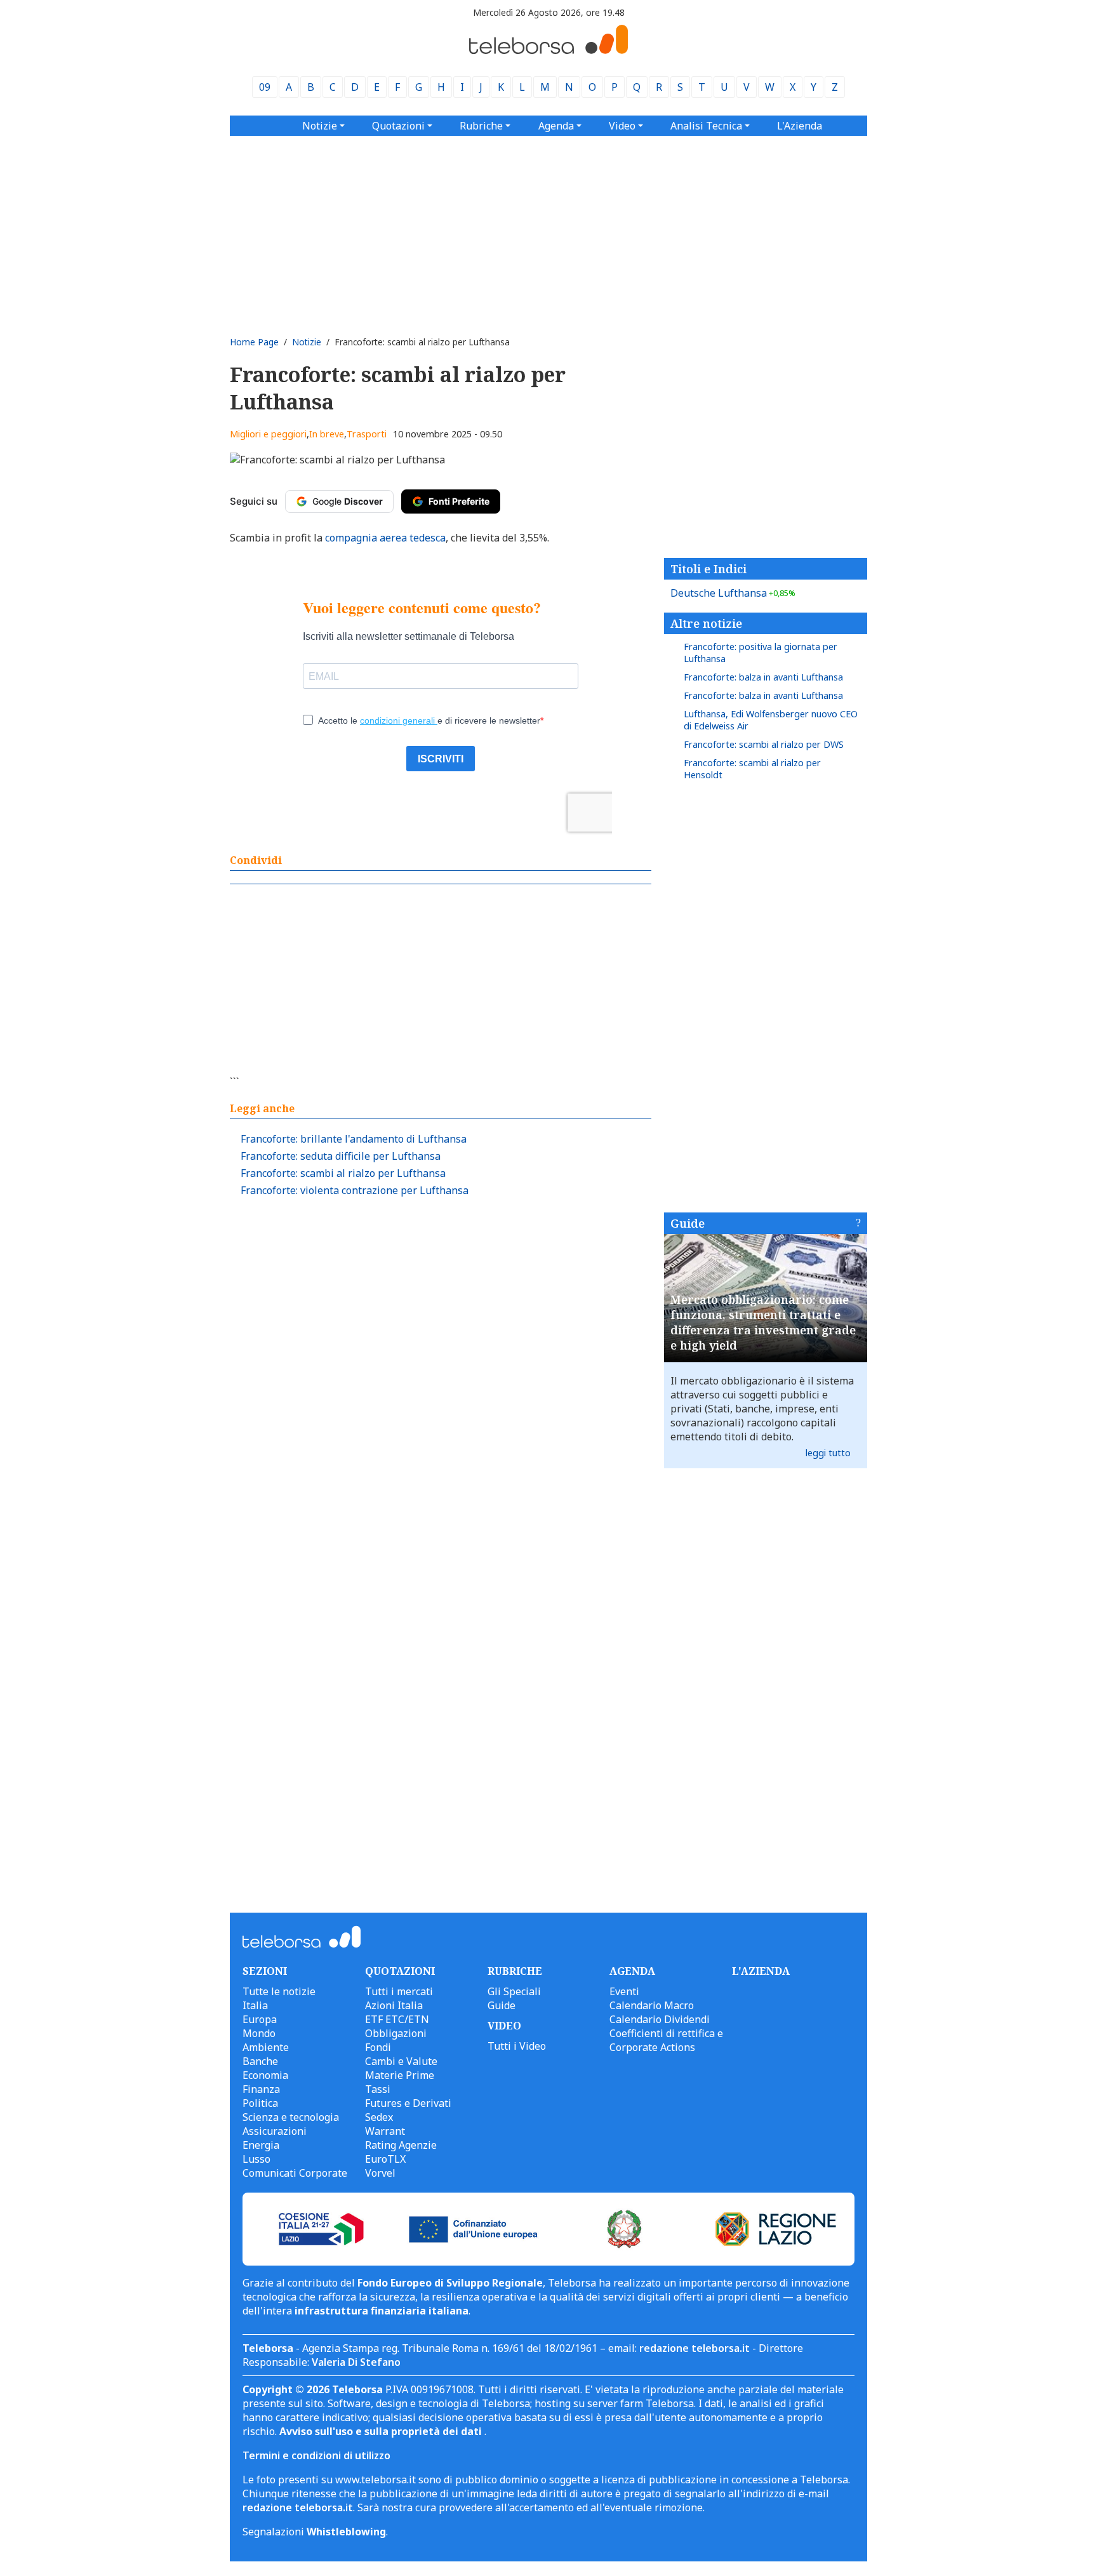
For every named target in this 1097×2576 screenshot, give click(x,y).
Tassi (378, 2089)
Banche (260, 2061)
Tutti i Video (517, 2046)
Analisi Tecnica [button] (706, 126)
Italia (255, 2005)
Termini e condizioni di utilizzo (316, 2455)
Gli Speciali (514, 1991)
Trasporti (367, 434)
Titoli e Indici (708, 569)
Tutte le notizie (279, 1991)
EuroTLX (385, 2159)
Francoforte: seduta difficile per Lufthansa (341, 1156)
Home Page (254, 342)
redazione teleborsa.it (695, 2348)
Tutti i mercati (399, 1991)
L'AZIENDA (761, 1971)
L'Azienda (800, 126)
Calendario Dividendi (660, 2019)
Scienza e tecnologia (291, 2117)
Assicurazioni (275, 2131)
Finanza (261, 2089)
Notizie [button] (320, 126)
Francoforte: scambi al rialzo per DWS (764, 744)
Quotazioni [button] (398, 126)
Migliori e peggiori (268, 434)
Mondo (259, 2033)
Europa (260, 2019)
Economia (265, 2075)
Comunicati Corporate (295, 2173)
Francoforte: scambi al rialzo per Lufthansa (343, 1173)
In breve (327, 434)
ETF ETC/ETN (397, 2019)
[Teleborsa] (548, 50)
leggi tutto (828, 1453)
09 (265, 87)
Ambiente (266, 2047)
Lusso (256, 2159)
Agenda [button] (556, 126)
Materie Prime (400, 2075)
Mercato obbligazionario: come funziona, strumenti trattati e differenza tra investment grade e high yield (763, 1322)
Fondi (378, 2047)
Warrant (385, 2131)
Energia (261, 2145)
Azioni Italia (394, 2005)
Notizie (307, 342)
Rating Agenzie (401, 2145)
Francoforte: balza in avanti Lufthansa (763, 677)
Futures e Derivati (408, 2103)
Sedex (379, 2117)
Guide (688, 1223)
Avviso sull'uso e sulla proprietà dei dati (382, 2431)
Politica (260, 2103)
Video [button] (622, 126)
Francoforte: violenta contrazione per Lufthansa (355, 1190)
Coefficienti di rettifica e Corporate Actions (666, 2040)
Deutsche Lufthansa (733, 593)
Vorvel (380, 2173)
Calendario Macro (652, 2005)
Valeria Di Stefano (356, 2362)
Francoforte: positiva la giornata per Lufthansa (761, 653)
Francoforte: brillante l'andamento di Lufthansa (354, 1139)
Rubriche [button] (481, 126)
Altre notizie (706, 623)
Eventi (624, 1991)
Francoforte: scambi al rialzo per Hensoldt (752, 769)
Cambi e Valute (401, 2061)
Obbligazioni (396, 2033)
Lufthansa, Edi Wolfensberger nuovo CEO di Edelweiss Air (771, 720)
